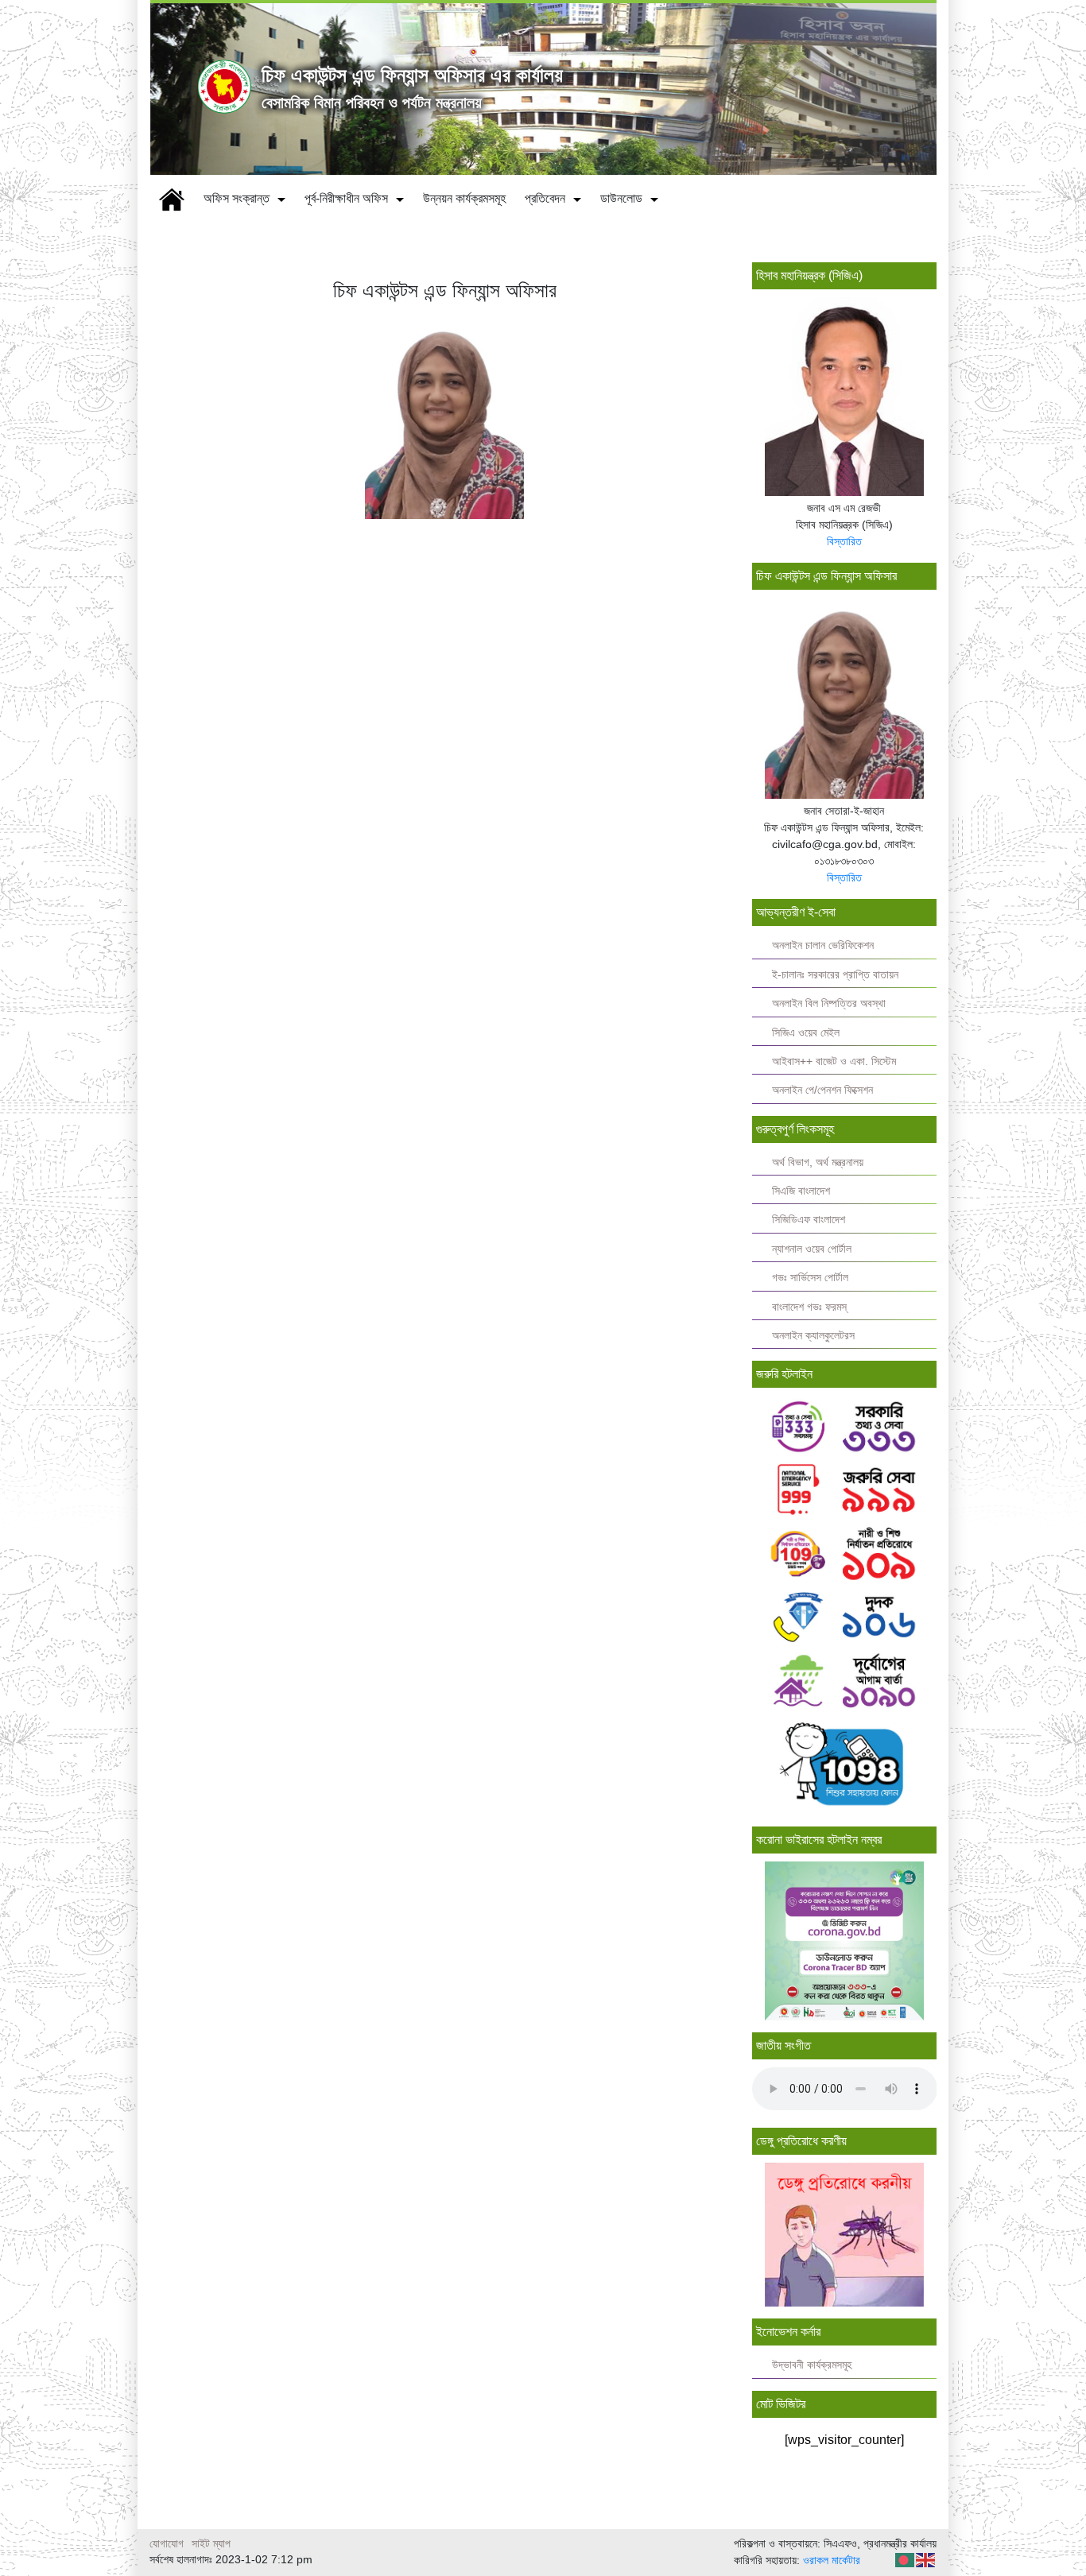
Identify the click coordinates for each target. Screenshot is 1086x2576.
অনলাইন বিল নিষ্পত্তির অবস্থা (829, 1003)
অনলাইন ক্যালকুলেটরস (813, 1336)
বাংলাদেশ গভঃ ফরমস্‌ (809, 1307)
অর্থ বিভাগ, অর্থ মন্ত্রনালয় (818, 1162)
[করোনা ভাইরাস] (845, 1941)
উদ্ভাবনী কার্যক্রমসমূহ (812, 2365)
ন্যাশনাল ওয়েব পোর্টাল (812, 1249)
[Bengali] (906, 2559)
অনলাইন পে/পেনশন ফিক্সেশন (822, 1090)
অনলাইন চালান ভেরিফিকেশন (823, 945)
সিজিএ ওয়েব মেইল (806, 1033)
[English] (926, 2559)
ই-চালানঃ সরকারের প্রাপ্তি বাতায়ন (835, 975)
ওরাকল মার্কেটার (832, 2560)
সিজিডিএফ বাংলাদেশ (809, 1220)
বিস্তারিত (844, 541)
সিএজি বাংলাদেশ (801, 1191)
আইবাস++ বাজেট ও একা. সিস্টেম (834, 1061)
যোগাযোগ (167, 2543)
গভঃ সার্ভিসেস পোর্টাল (810, 1278)
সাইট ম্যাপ (211, 2543)
